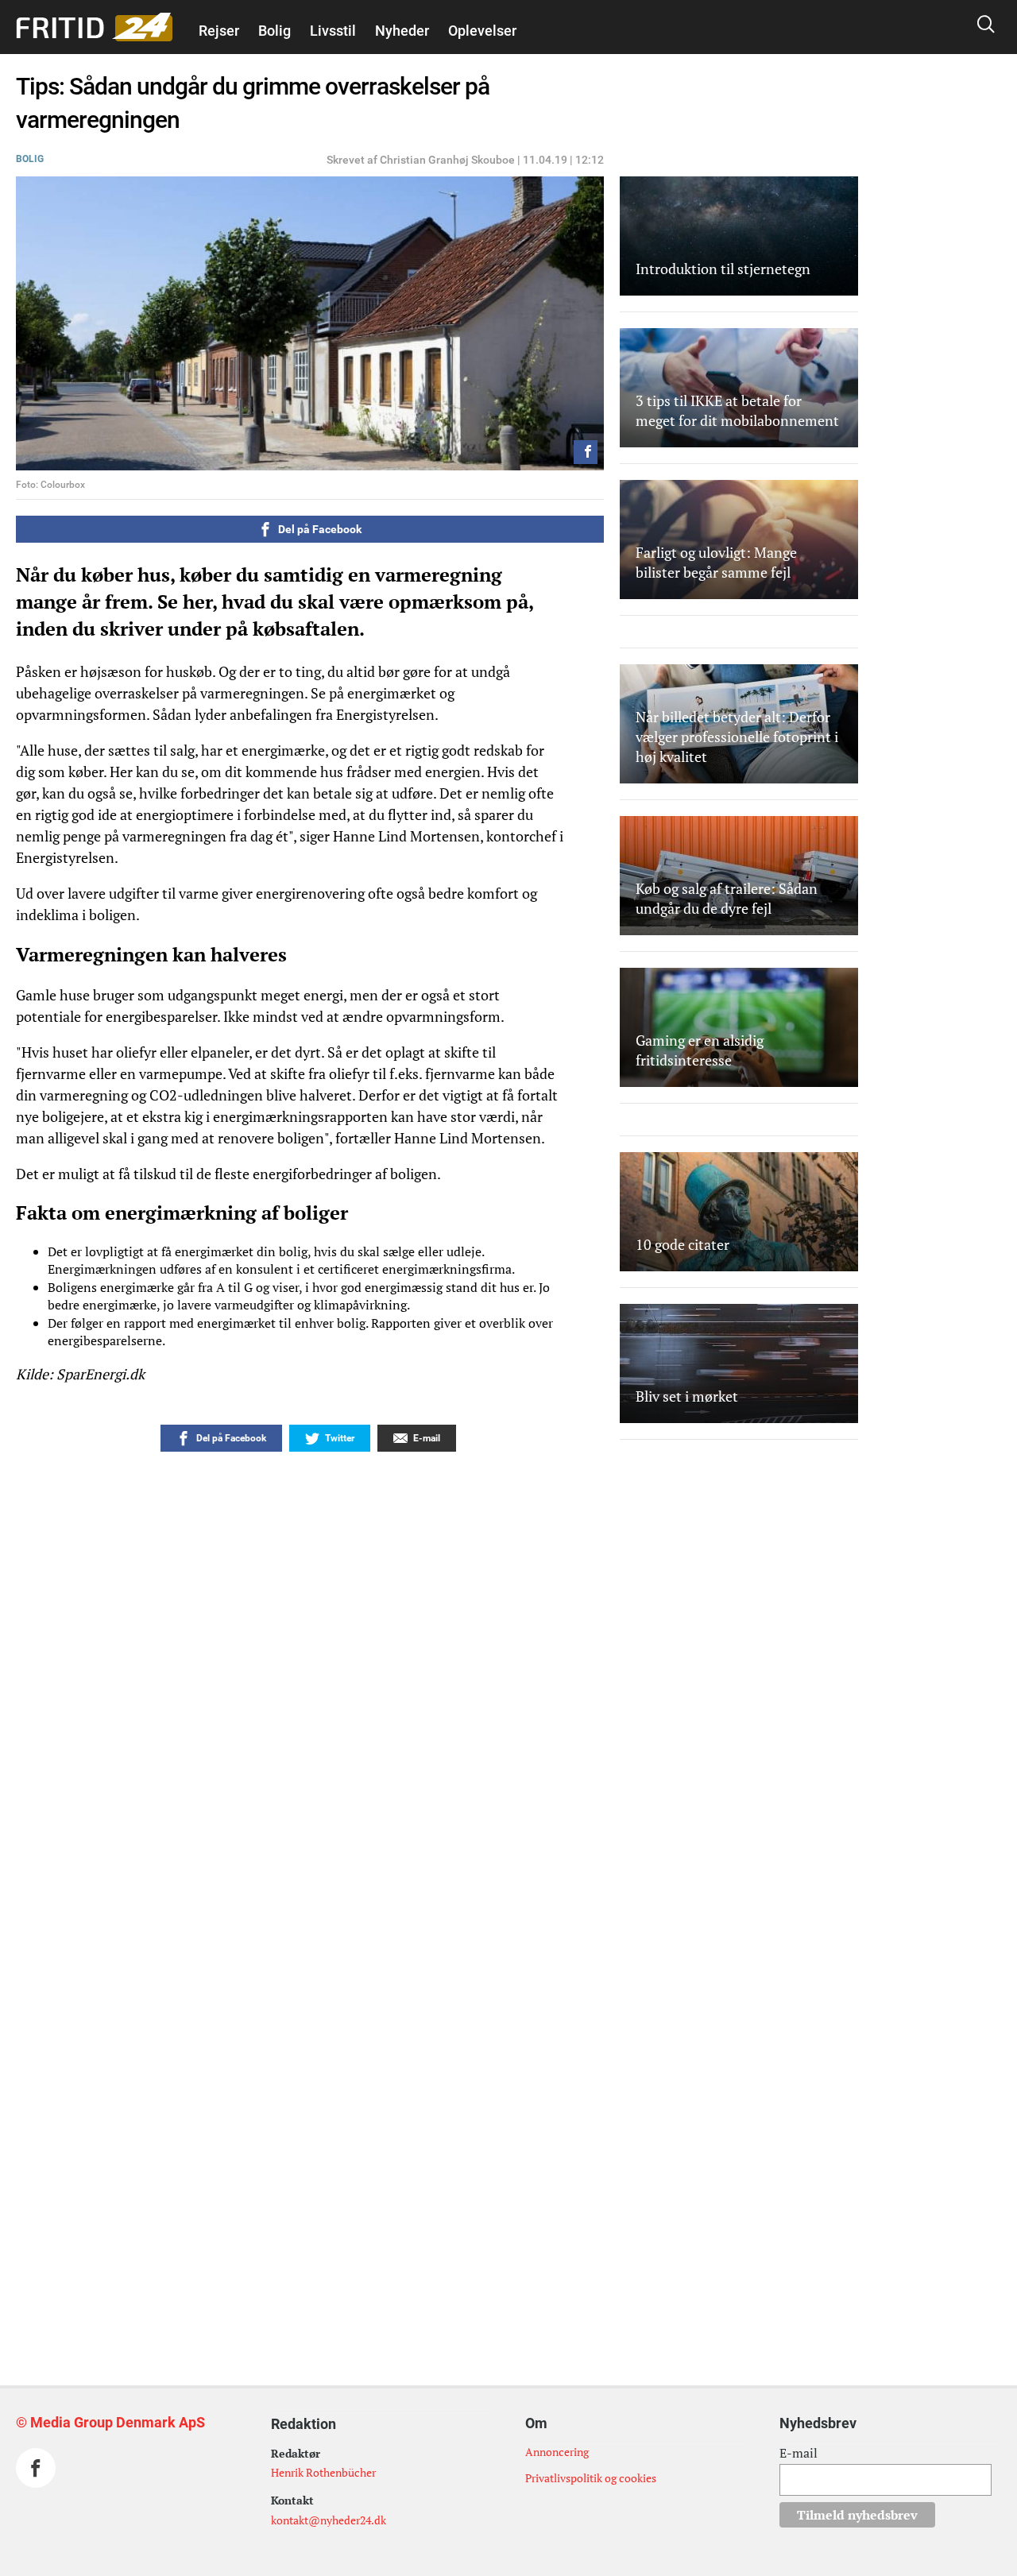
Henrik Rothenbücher (323, 2472)
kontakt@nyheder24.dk (329, 2520)
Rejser (219, 31)
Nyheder (402, 31)
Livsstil (333, 31)
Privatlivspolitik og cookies (591, 2478)
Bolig (275, 31)
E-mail (799, 2453)
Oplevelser (482, 31)
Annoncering (557, 2452)
